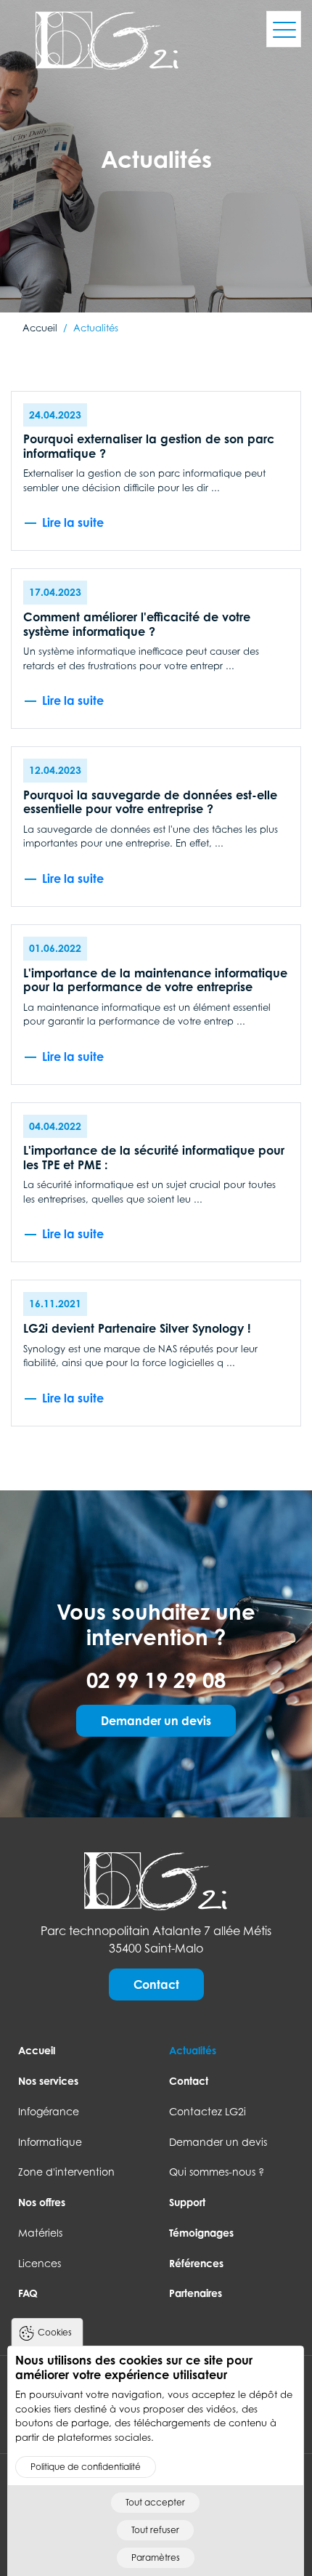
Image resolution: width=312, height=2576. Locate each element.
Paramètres (156, 2557)
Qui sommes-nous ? (217, 2172)
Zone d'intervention (66, 2172)
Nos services (48, 2081)
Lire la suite (73, 522)
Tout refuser (155, 2530)
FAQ (28, 2293)
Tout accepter (155, 2502)
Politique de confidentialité (86, 2467)
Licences (40, 2263)
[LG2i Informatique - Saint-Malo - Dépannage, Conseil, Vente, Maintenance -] (156, 1880)
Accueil (37, 2050)
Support (187, 2202)
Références (196, 2263)
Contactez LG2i (208, 2111)
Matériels (40, 2233)
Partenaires (196, 2293)
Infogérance (49, 2111)
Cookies (55, 2332)
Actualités (193, 2050)
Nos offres (42, 2202)
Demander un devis (156, 1721)
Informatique (50, 2142)
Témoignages (201, 2233)
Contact (156, 1985)
